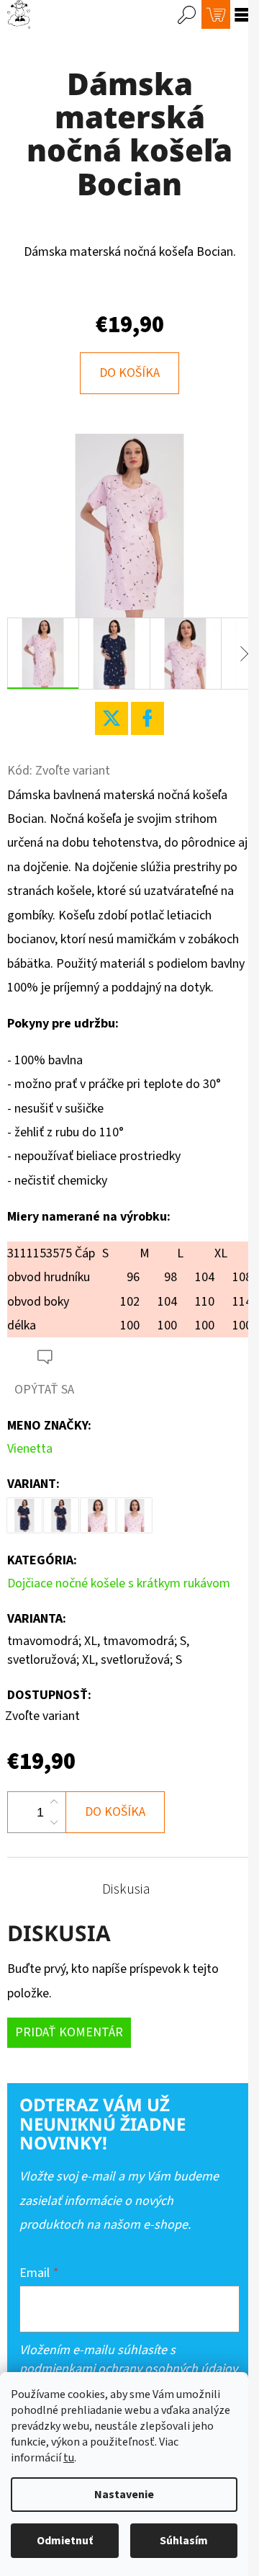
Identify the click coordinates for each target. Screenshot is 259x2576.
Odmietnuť (65, 2541)
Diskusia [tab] (126, 1889)
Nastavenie (124, 2495)
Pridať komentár (69, 2032)
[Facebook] (147, 718)
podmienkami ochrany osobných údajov (128, 2369)
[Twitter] (112, 718)
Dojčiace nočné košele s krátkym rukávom (119, 1583)
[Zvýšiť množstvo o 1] (54, 1802)
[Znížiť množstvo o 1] (54, 1822)
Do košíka (129, 373)
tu (69, 2458)
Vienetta (30, 1449)
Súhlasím (184, 2541)
